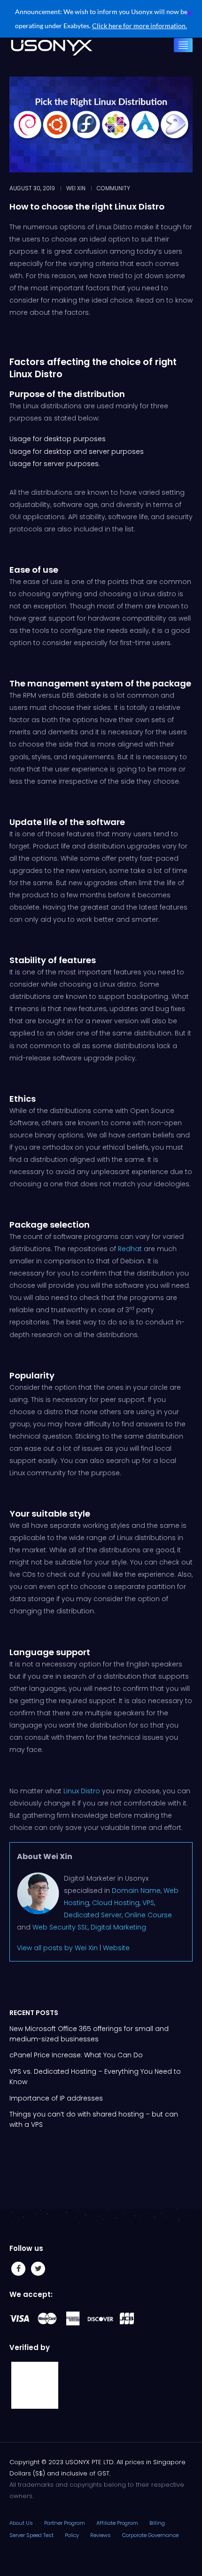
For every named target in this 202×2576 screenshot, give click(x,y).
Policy (72, 2535)
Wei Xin (76, 188)
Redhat (130, 1249)
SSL (83, 1927)
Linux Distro (82, 1791)
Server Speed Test (31, 2535)
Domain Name (136, 1891)
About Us (21, 2523)
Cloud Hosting (116, 1903)
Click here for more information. (140, 26)
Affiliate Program (117, 2523)
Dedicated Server (93, 1915)
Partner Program (65, 2523)
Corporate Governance (150, 2535)
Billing (157, 2523)
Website (116, 1948)
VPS (148, 1903)
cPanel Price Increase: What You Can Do (76, 2055)
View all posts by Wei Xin (57, 1948)
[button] (189, 13)
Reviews (101, 2535)
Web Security (54, 1927)
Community (113, 188)
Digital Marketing (118, 1927)
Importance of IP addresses (56, 2098)
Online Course (148, 1915)
